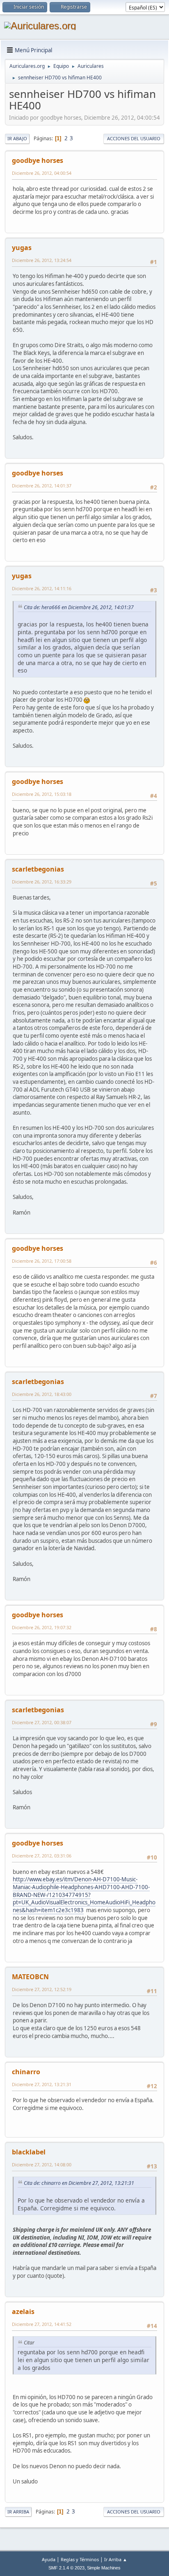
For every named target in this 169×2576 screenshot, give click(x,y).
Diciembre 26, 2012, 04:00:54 (42, 173)
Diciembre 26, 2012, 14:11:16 (42, 588)
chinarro (26, 2072)
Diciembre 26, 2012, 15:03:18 (42, 794)
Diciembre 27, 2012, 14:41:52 (42, 2324)
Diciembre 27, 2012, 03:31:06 (42, 1856)
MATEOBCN (30, 1977)
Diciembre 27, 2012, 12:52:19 (42, 1989)
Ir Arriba (18, 2512)
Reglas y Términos (80, 2559)
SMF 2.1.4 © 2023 (66, 2568)
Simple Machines (104, 2568)
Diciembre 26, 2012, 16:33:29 (42, 882)
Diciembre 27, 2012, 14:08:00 (42, 2164)
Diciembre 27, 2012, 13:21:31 (42, 2084)
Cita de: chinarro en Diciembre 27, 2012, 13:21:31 (79, 2183)
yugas (22, 248)
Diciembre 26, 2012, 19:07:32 (42, 1627)
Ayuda (49, 2559)
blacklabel (29, 2152)
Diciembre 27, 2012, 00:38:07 (42, 1722)
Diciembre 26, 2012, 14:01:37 (42, 486)
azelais (23, 2312)
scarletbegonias (38, 869)
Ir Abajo (17, 138)
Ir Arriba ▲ (116, 2559)
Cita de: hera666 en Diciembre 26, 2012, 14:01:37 (79, 607)
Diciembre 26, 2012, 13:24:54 (42, 260)
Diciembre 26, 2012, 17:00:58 (42, 1261)
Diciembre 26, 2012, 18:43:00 (42, 1394)
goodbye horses (38, 160)
